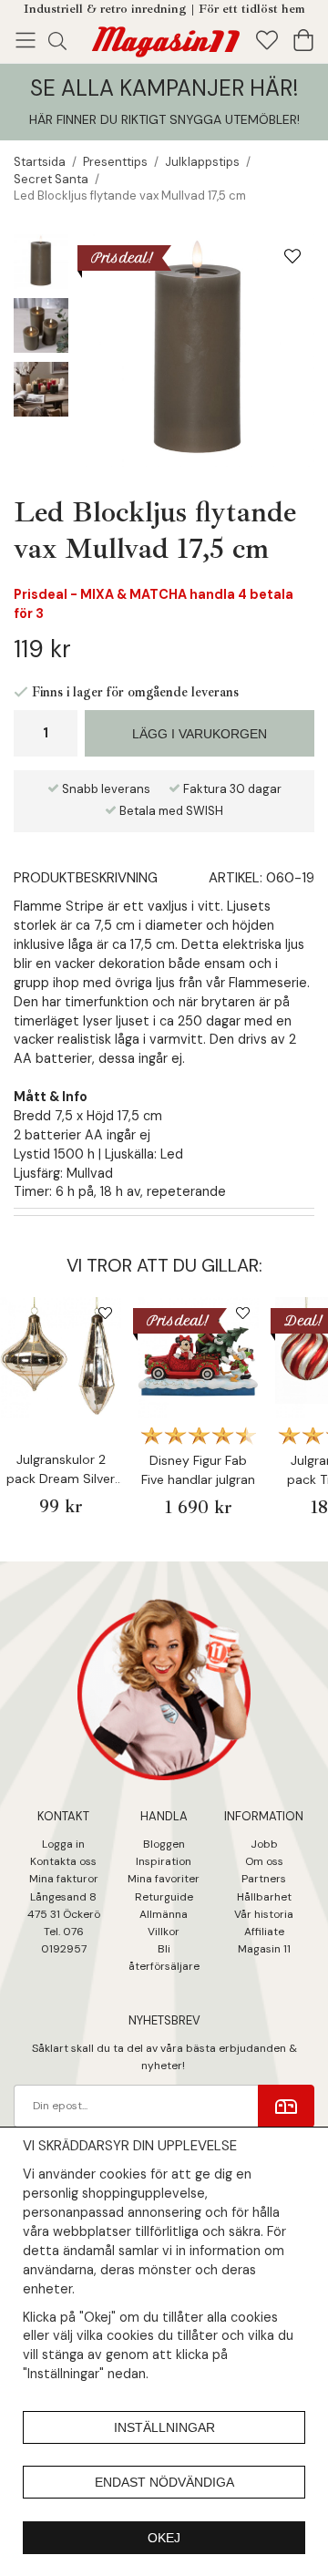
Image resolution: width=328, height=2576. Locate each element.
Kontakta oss (63, 1861)
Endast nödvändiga (164, 2482)
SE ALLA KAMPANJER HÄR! (164, 88)
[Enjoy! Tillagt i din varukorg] (164, 38)
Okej (164, 2538)
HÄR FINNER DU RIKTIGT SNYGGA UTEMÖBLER (163, 119)
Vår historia (264, 1914)
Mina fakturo (61, 1879)
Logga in (63, 1844)
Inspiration (164, 1861)
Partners (264, 1879)
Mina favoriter (164, 1879)
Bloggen (164, 1844)
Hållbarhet (264, 1897)
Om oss (264, 1861)
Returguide (164, 1897)
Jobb (264, 1844)
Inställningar (164, 2427)
